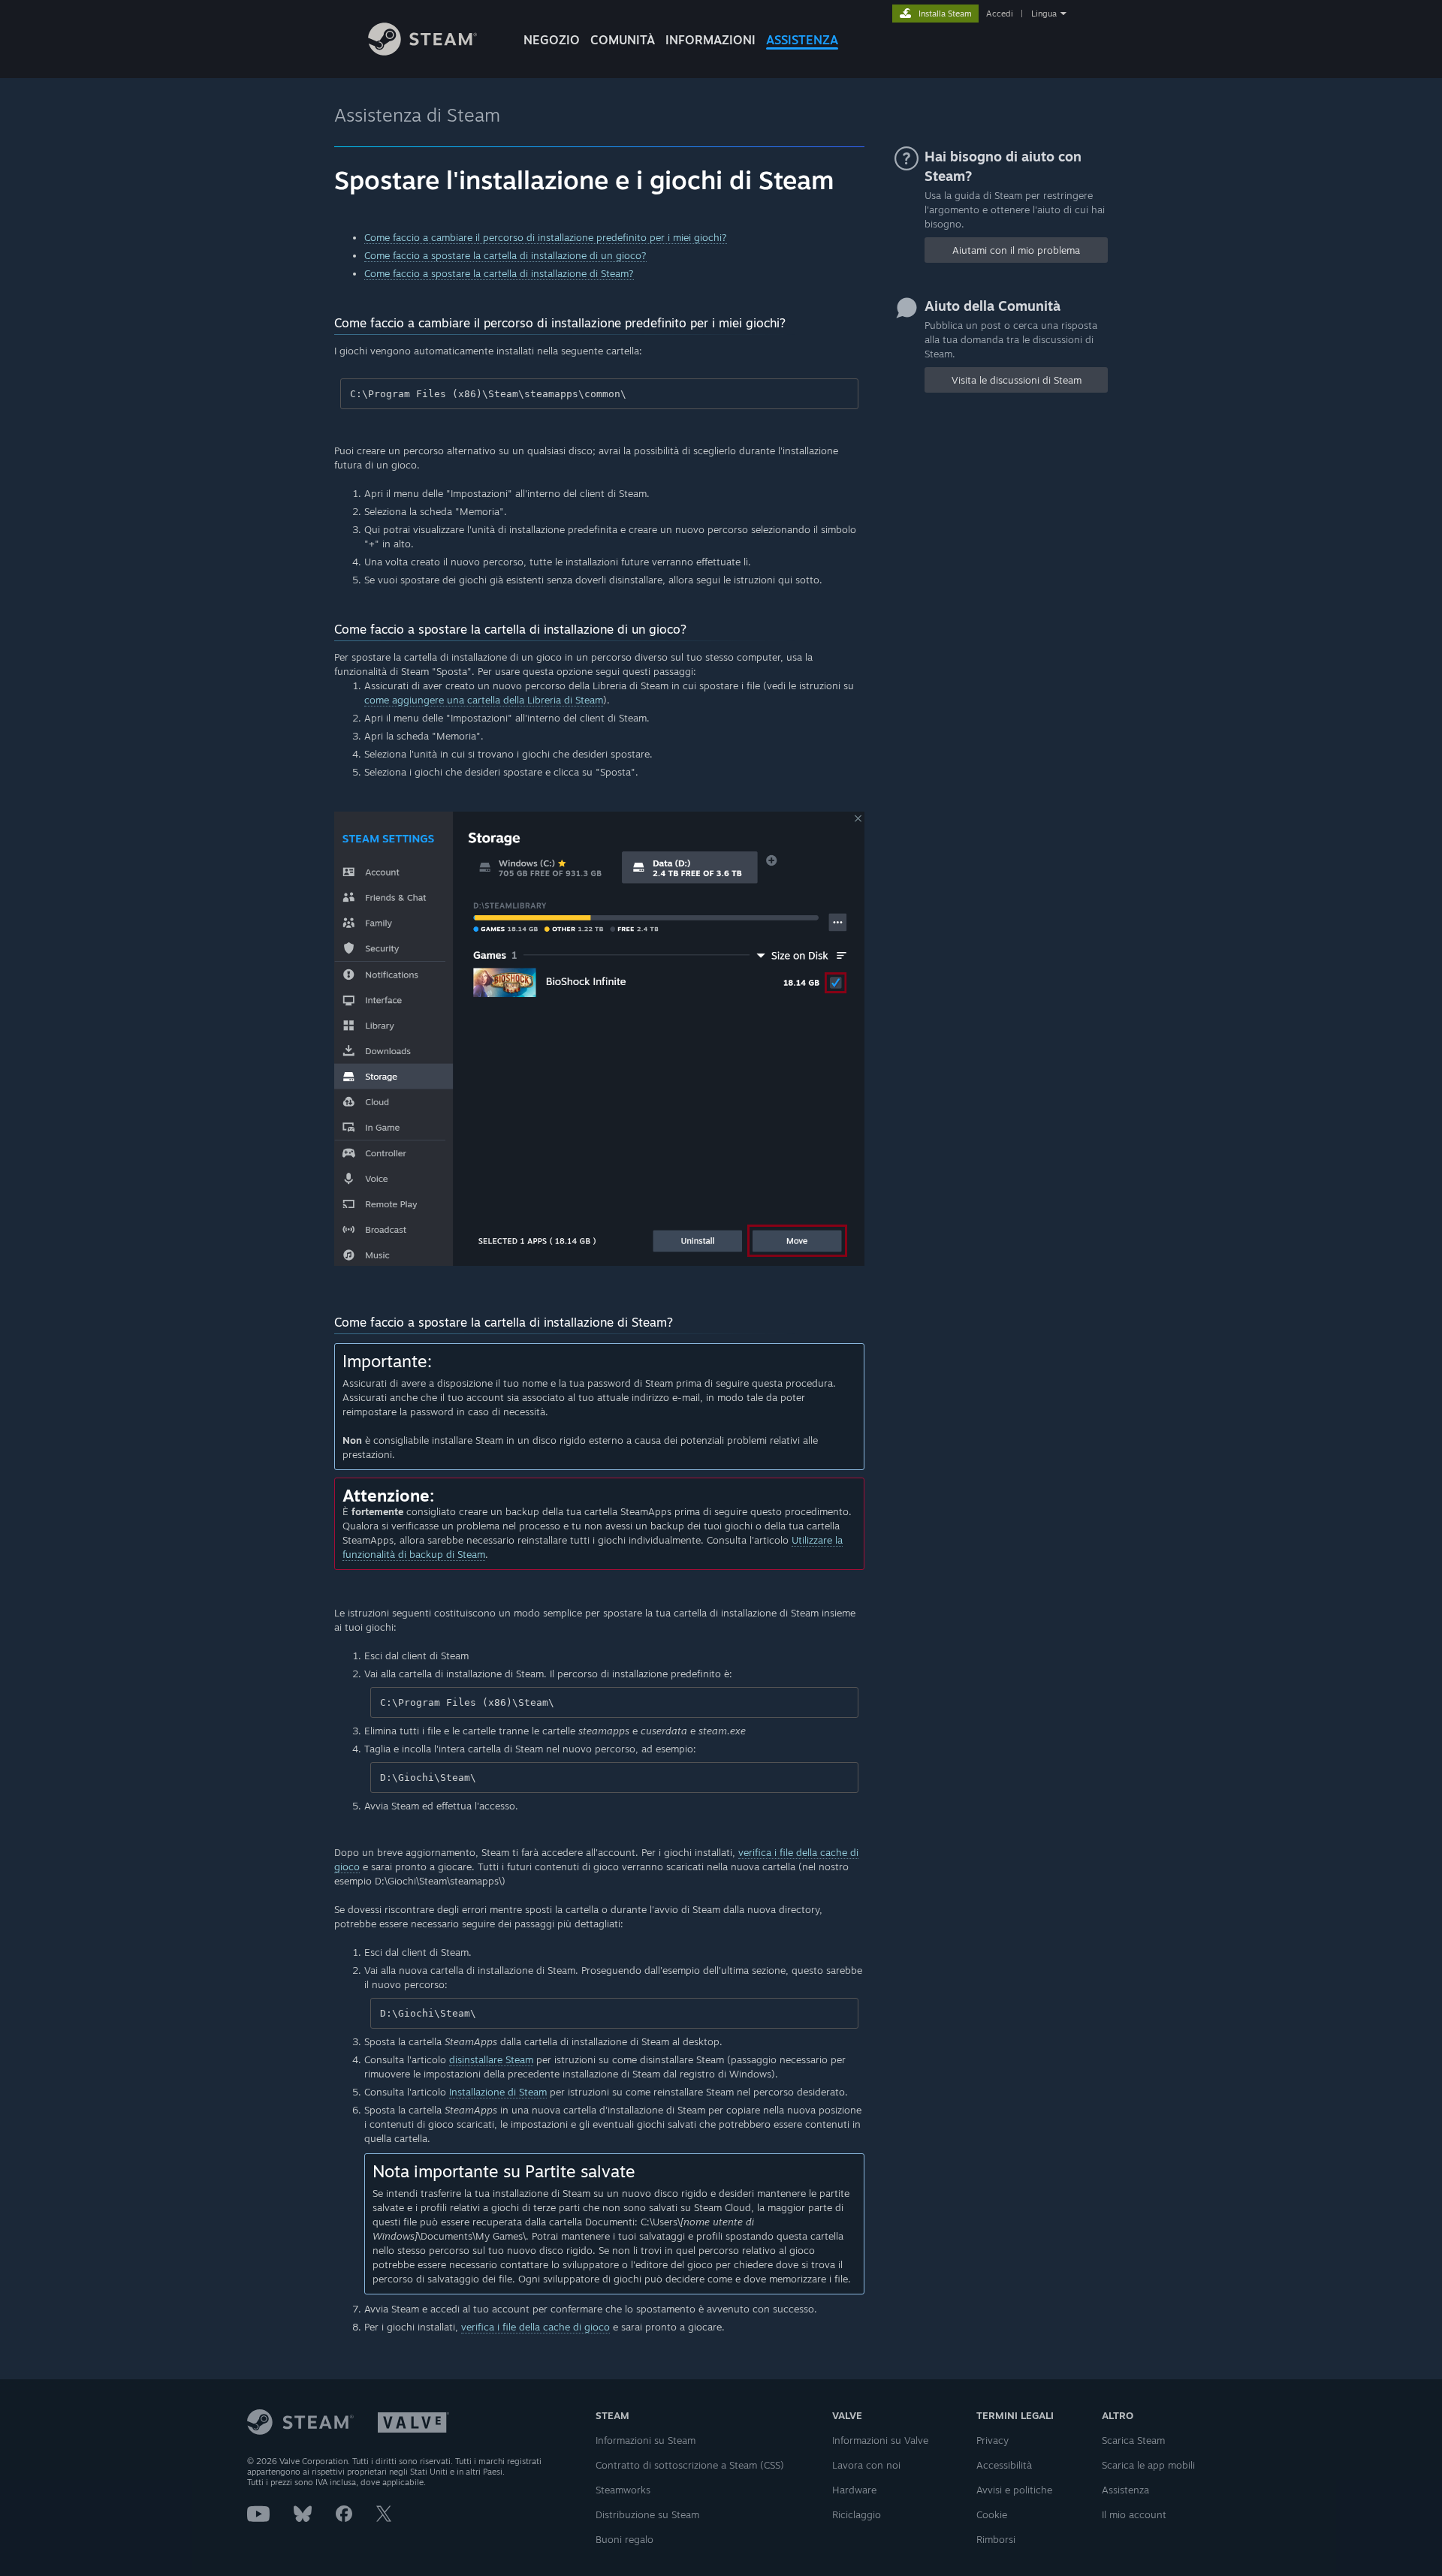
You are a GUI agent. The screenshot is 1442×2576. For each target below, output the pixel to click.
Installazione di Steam (498, 2092)
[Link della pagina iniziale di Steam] (422, 51)
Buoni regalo (624, 2539)
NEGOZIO (552, 40)
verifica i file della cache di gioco (535, 2327)
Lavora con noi (866, 2465)
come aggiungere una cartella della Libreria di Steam (484, 700)
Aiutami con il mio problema (1016, 250)
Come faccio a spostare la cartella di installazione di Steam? (499, 273)
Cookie (992, 2514)
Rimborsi (996, 2539)
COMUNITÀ (623, 40)
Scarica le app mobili (1148, 2465)
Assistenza (1125, 2490)
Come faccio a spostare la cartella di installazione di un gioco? (505, 255)
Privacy (993, 2440)
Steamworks (623, 2490)
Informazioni (710, 40)
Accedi (1000, 14)
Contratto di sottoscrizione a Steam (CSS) (690, 2465)
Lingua (1044, 14)
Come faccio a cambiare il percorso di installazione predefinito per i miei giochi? (546, 237)
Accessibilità (1004, 2465)
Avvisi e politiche (1014, 2490)
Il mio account (1134, 2514)
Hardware (854, 2490)
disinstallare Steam (491, 2059)
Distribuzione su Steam (647, 2514)
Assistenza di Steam (417, 115)
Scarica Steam (1133, 2440)
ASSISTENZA (802, 40)
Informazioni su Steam (646, 2440)
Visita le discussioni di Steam (1017, 380)
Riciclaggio (857, 2514)
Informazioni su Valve (880, 2440)
